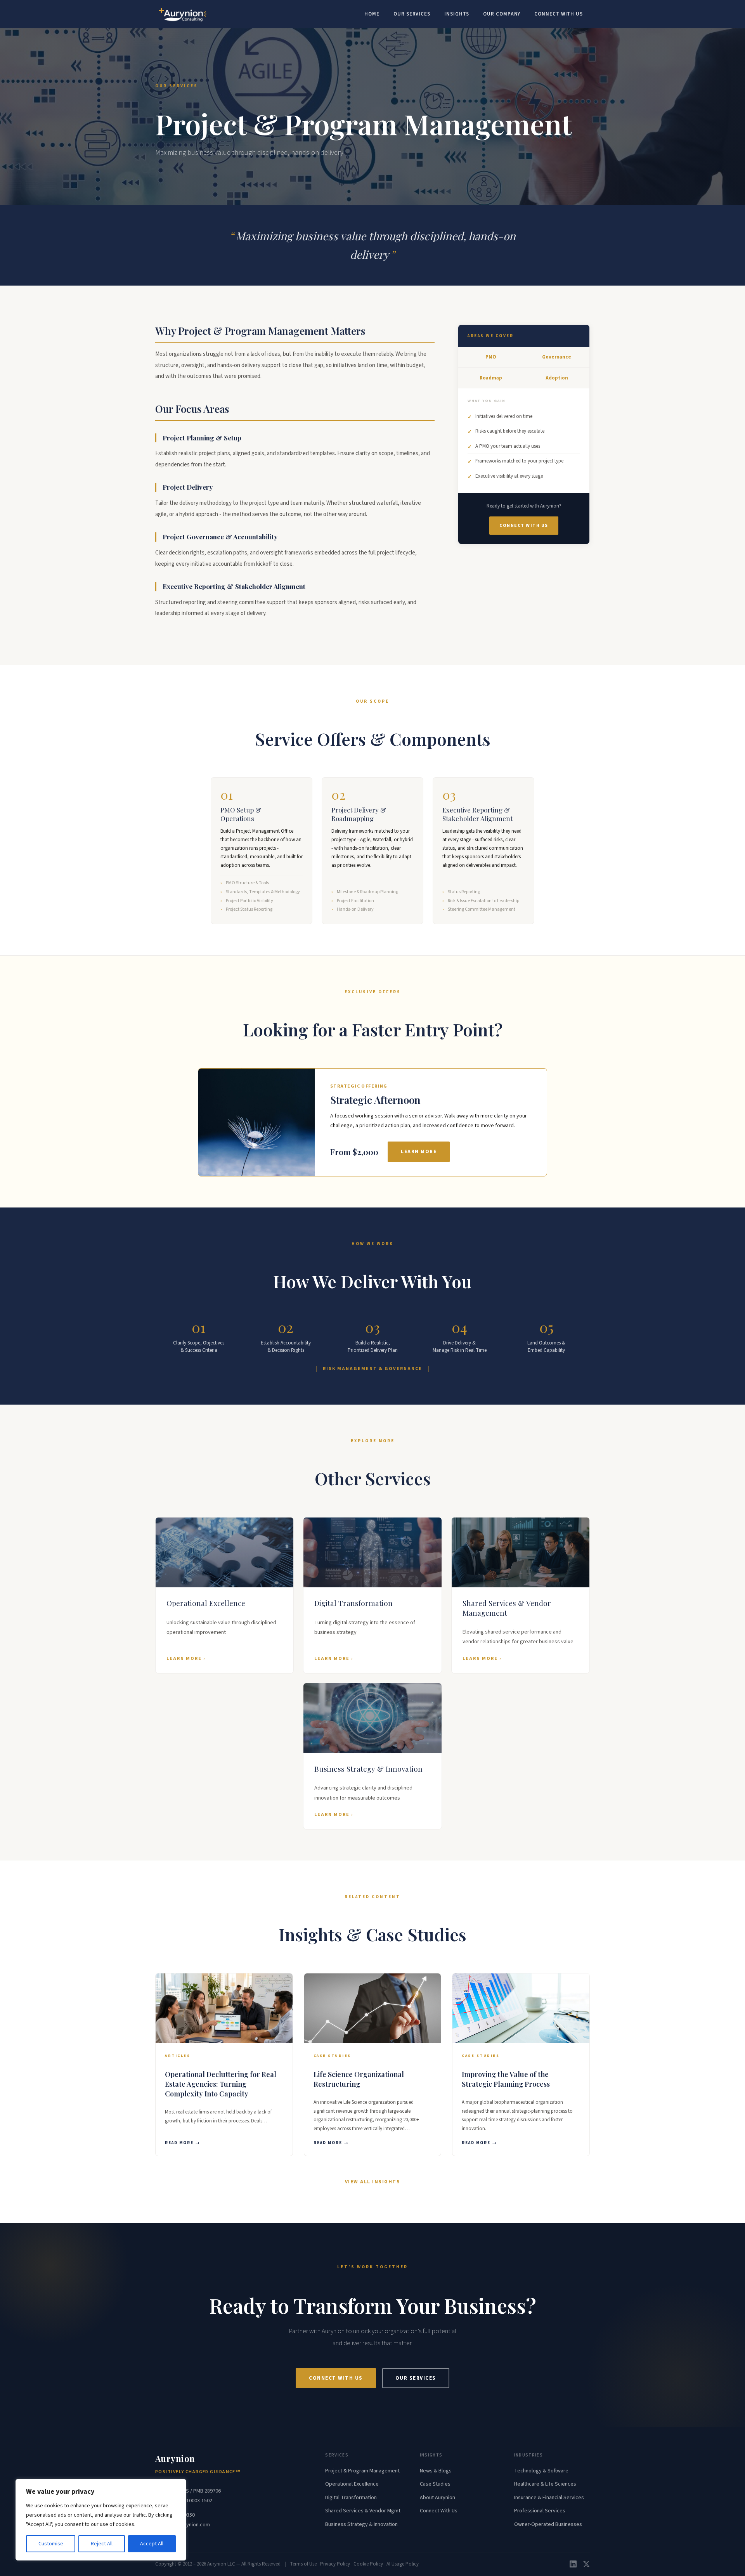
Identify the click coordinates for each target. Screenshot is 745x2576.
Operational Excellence (352, 2484)
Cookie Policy (368, 2564)
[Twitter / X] (586, 2564)
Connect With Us (559, 14)
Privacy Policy (335, 2564)
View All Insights (373, 2182)
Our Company (502, 14)
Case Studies (435, 2484)
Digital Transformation (351, 2498)
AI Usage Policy (403, 2564)
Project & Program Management (362, 2471)
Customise (51, 2544)
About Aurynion (437, 2498)
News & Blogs (436, 2471)
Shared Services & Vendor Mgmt (363, 2511)
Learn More (419, 1152)
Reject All (102, 2544)
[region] (101, 2520)
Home (372, 14)
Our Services (412, 14)
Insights (457, 14)
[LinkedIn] (573, 2564)
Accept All (152, 2544)
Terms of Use (303, 2564)
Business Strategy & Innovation (361, 2524)
